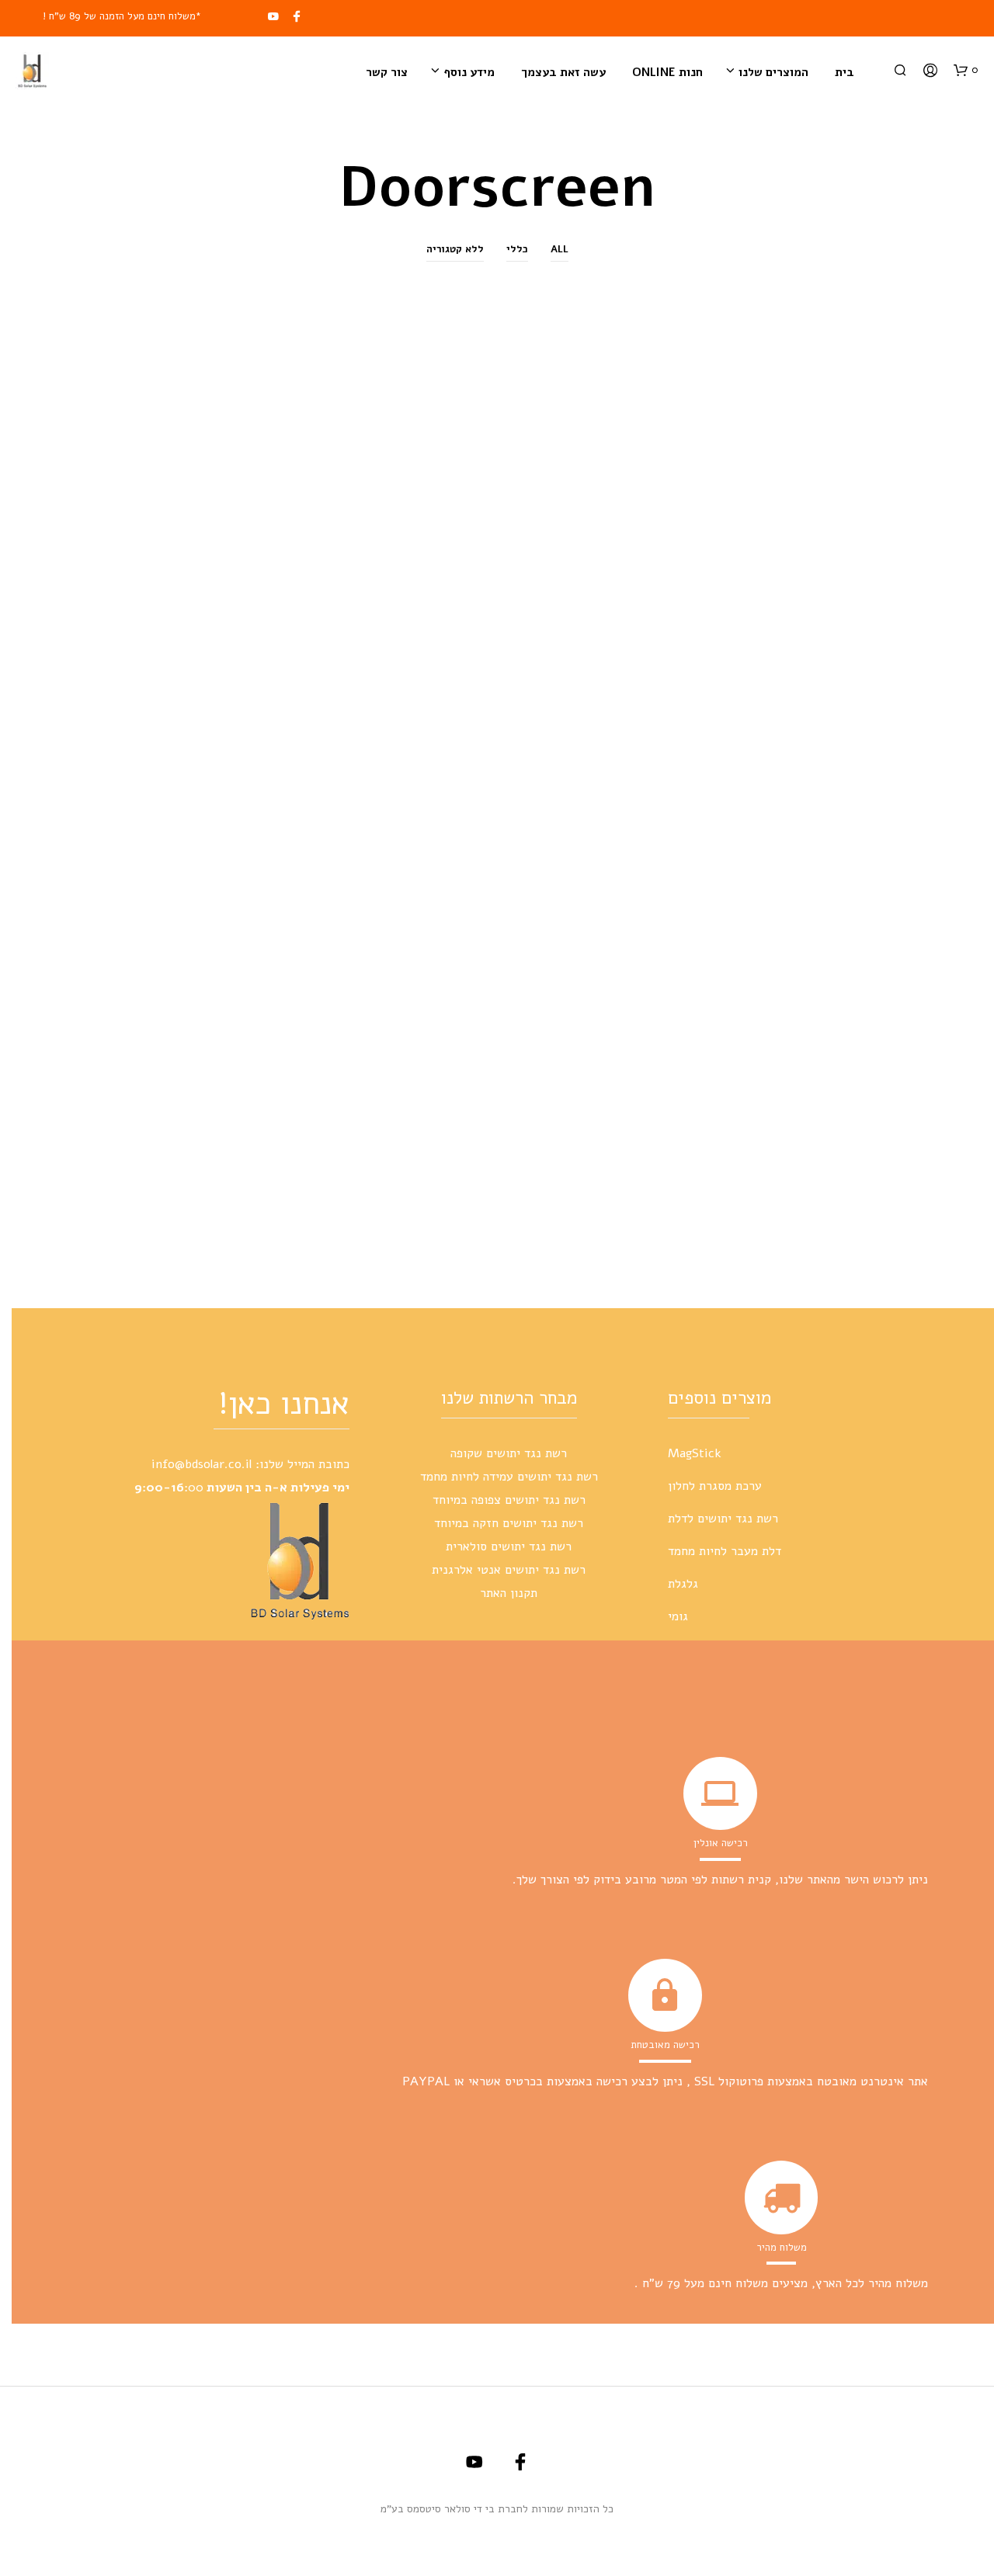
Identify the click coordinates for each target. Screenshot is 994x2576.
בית (845, 72)
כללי (517, 249)
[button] (966, 71)
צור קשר (387, 72)
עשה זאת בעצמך (563, 72)
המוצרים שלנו (773, 72)
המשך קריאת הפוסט (819, 1123)
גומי (678, 1616)
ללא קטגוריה (455, 249)
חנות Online (667, 72)
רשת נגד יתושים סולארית (509, 1547)
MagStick (695, 1453)
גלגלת (683, 1584)
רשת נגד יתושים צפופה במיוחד (509, 1500)
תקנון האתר (509, 1593)
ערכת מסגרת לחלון (715, 1486)
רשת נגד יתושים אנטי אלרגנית (509, 1570)
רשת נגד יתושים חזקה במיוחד (509, 1523)
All (560, 249)
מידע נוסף (469, 72)
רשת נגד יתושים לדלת (723, 1519)
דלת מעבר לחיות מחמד (725, 1551)
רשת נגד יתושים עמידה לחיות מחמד (509, 1477)
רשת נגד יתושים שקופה (509, 1453)
